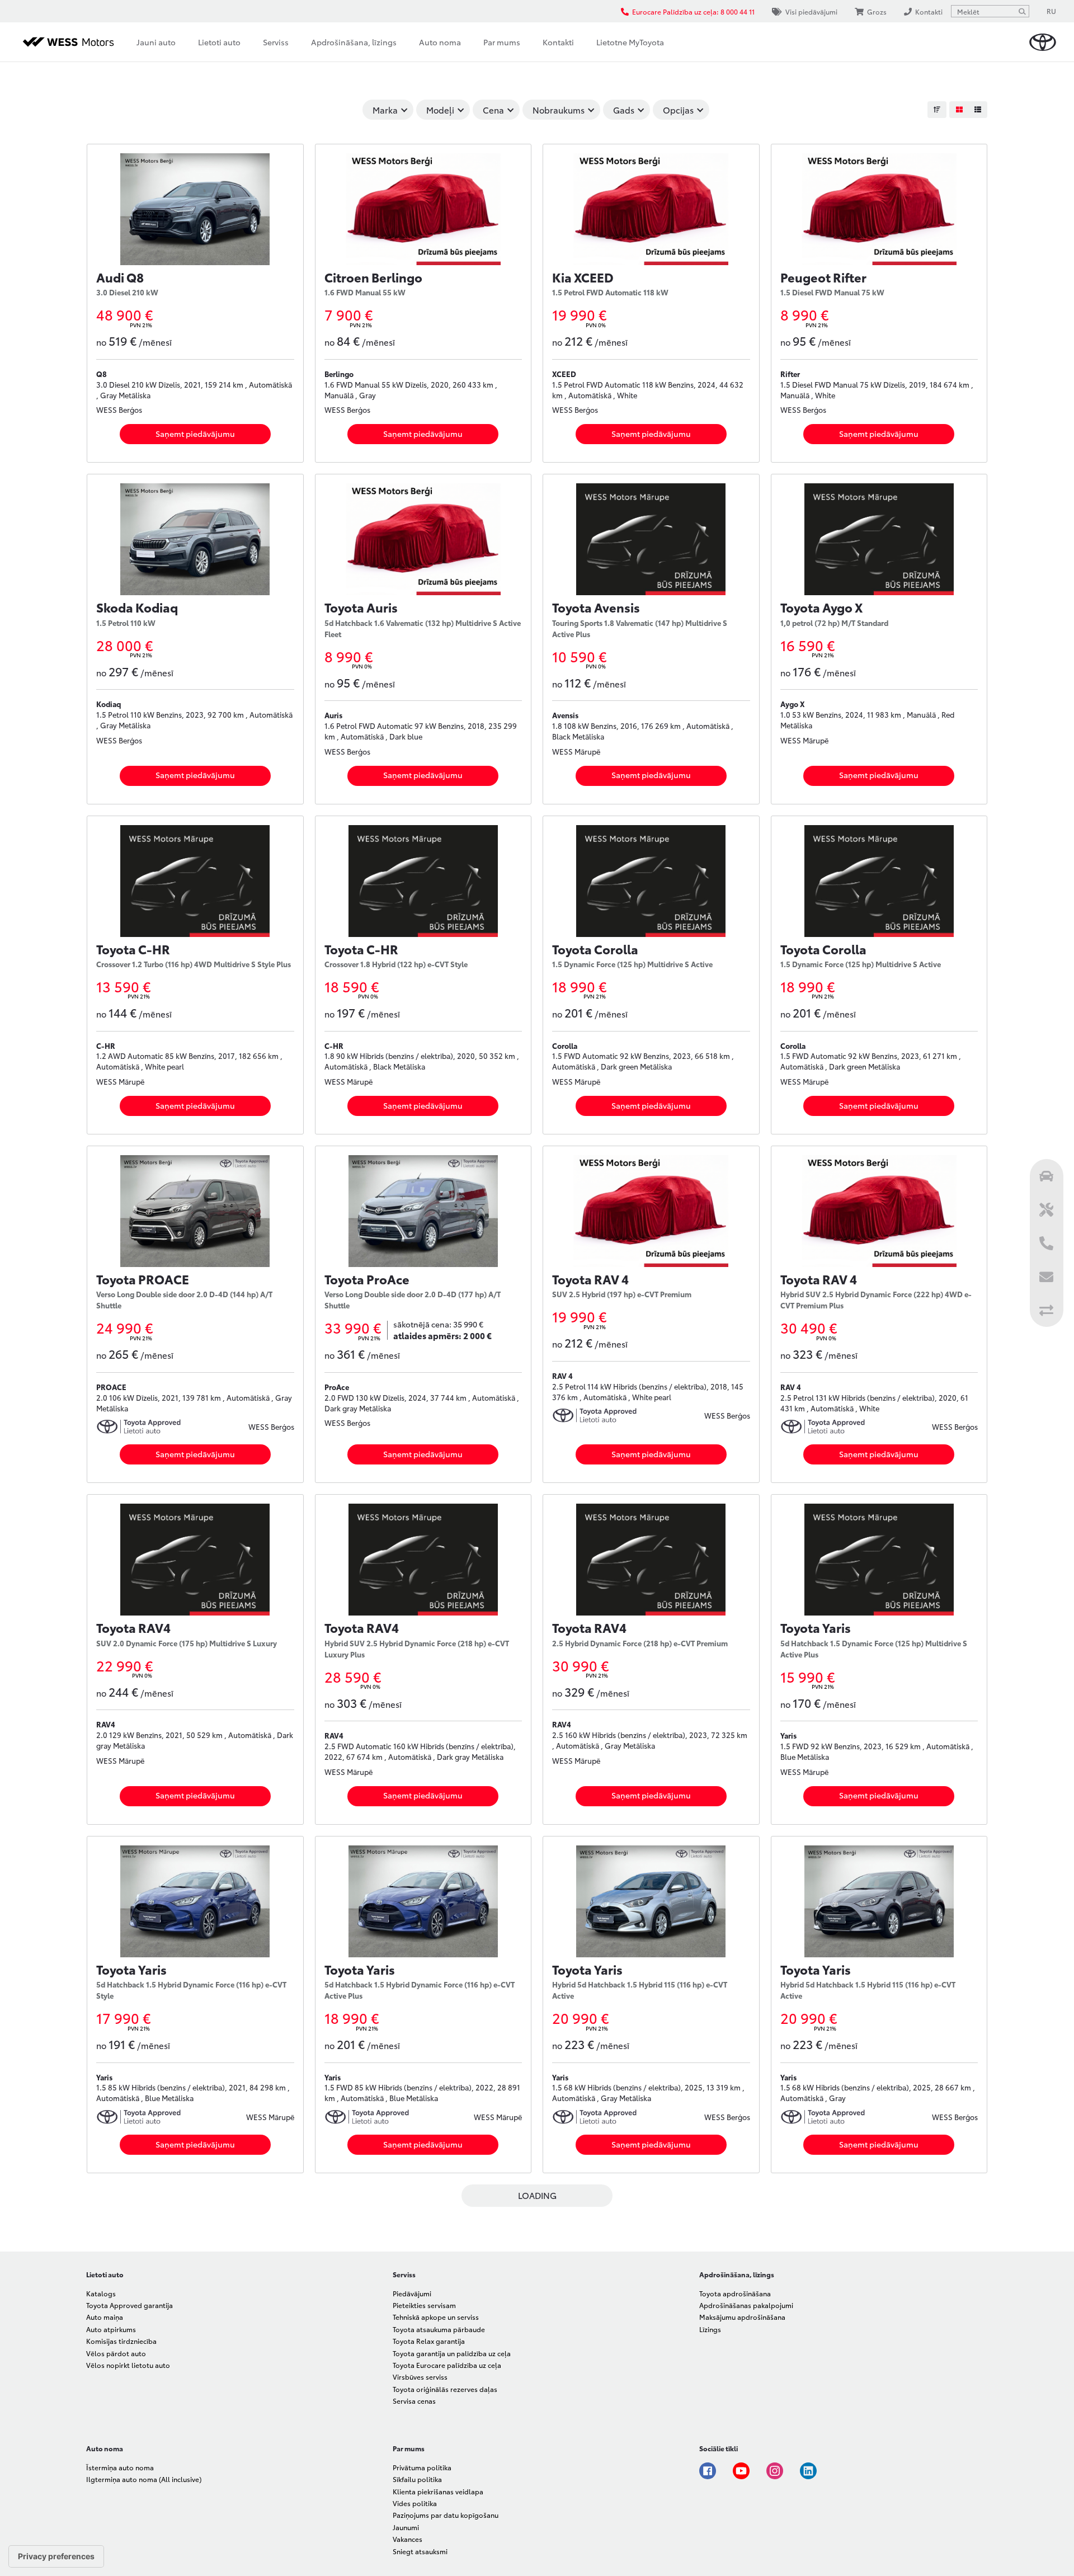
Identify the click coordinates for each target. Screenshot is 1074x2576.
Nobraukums (559, 110)
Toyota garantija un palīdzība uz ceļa (452, 2353)
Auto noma (440, 42)
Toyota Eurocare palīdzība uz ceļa (447, 2365)
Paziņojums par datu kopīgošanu (446, 2515)
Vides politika (415, 2503)
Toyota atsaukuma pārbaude (439, 2329)
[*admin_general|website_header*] (1043, 42)
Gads (624, 110)
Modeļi (440, 110)
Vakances (408, 2539)
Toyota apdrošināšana (735, 2293)
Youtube (741, 2471)
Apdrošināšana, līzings (354, 42)
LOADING (537, 2195)
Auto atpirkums (111, 2329)
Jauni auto (156, 42)
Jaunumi (406, 2527)
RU (1051, 11)
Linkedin (808, 2471)
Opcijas (678, 110)
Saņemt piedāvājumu (195, 434)
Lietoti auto (219, 42)
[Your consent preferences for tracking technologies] (56, 2556)
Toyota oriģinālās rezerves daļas (445, 2389)
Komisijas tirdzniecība (121, 2341)
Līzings (710, 2329)
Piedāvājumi (412, 2293)
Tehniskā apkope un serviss (436, 2317)
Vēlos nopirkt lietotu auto (128, 2365)
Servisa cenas (414, 2401)
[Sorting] (937, 110)
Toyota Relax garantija (429, 2341)
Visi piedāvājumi (811, 11)
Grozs (877, 11)
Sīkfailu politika (417, 2479)
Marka (385, 110)
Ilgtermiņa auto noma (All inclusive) (144, 2479)
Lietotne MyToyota (630, 42)
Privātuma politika (422, 2467)
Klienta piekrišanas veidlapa (438, 2491)
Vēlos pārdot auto (116, 2353)
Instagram (775, 2471)
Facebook (708, 2471)
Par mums (502, 42)
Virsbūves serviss (420, 2377)
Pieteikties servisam (424, 2305)
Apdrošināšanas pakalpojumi (746, 2305)
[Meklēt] (1022, 11)
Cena (493, 110)
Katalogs (101, 2293)
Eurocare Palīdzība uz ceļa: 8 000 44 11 (693, 11)
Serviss (276, 42)
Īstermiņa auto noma (120, 2467)
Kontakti (558, 42)
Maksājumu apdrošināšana (742, 2317)
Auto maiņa (105, 2317)
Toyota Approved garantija (129, 2305)
